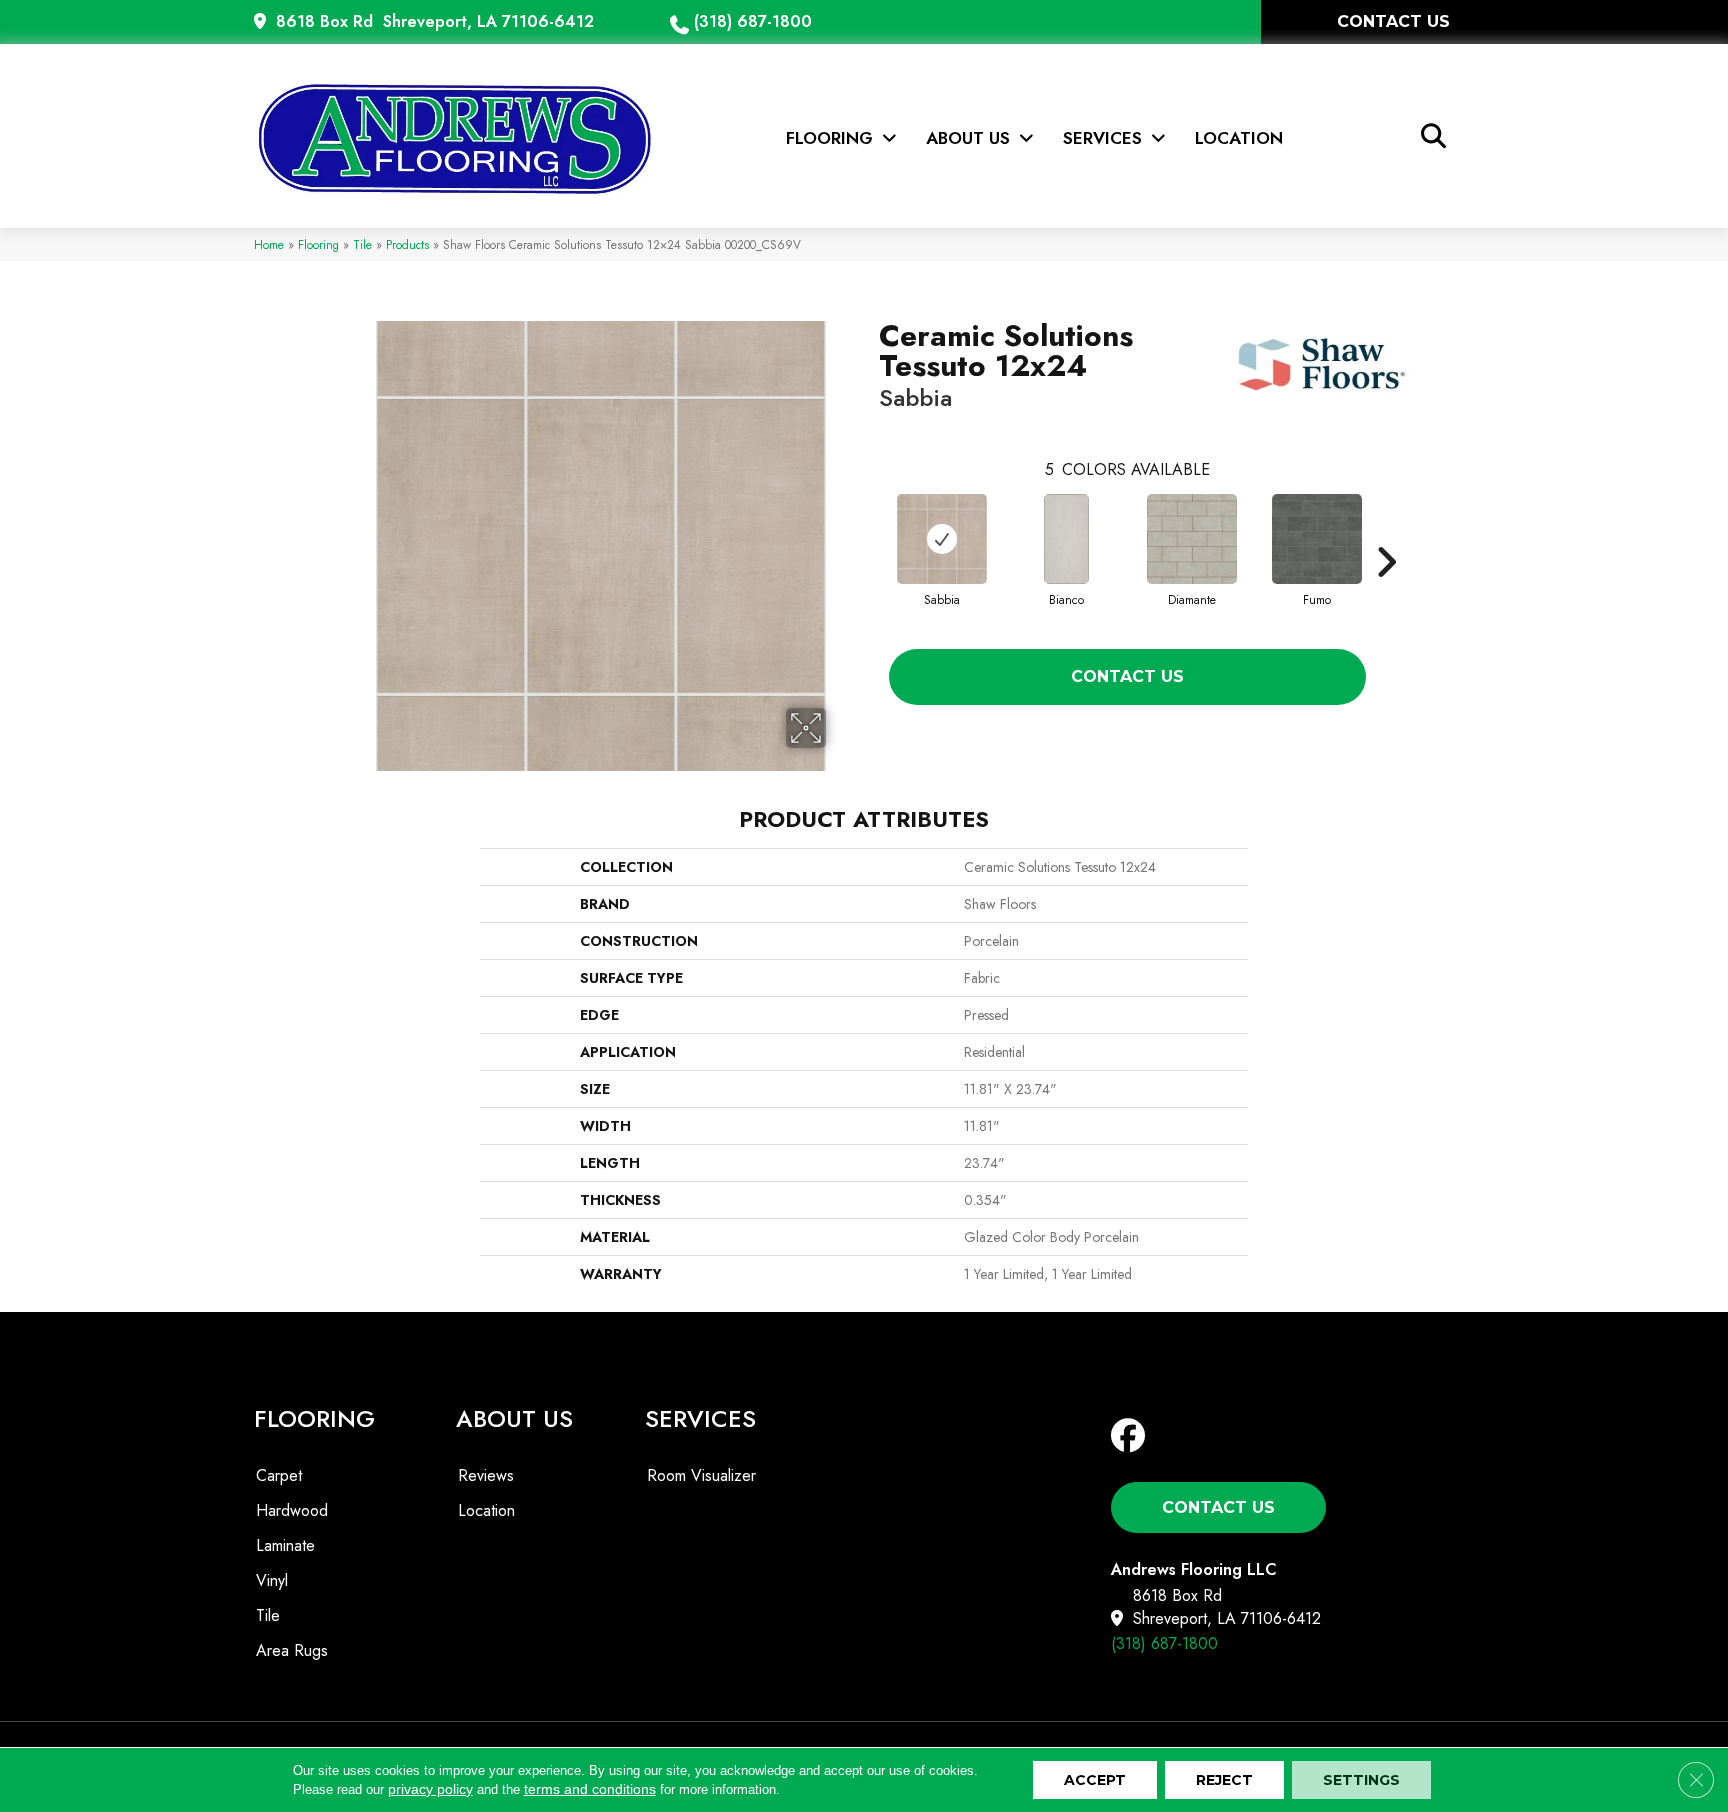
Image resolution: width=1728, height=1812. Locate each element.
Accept (1095, 1780)
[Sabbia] (942, 539)
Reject (1224, 1780)
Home (269, 244)
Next (1386, 532)
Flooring (318, 244)
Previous (869, 532)
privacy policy (430, 1789)
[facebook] (1132, 1436)
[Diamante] (1192, 539)
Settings (1361, 1780)
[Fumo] (1317, 539)
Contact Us (1127, 676)
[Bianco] (1066, 539)
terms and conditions (590, 1789)
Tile (362, 244)
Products (407, 244)
